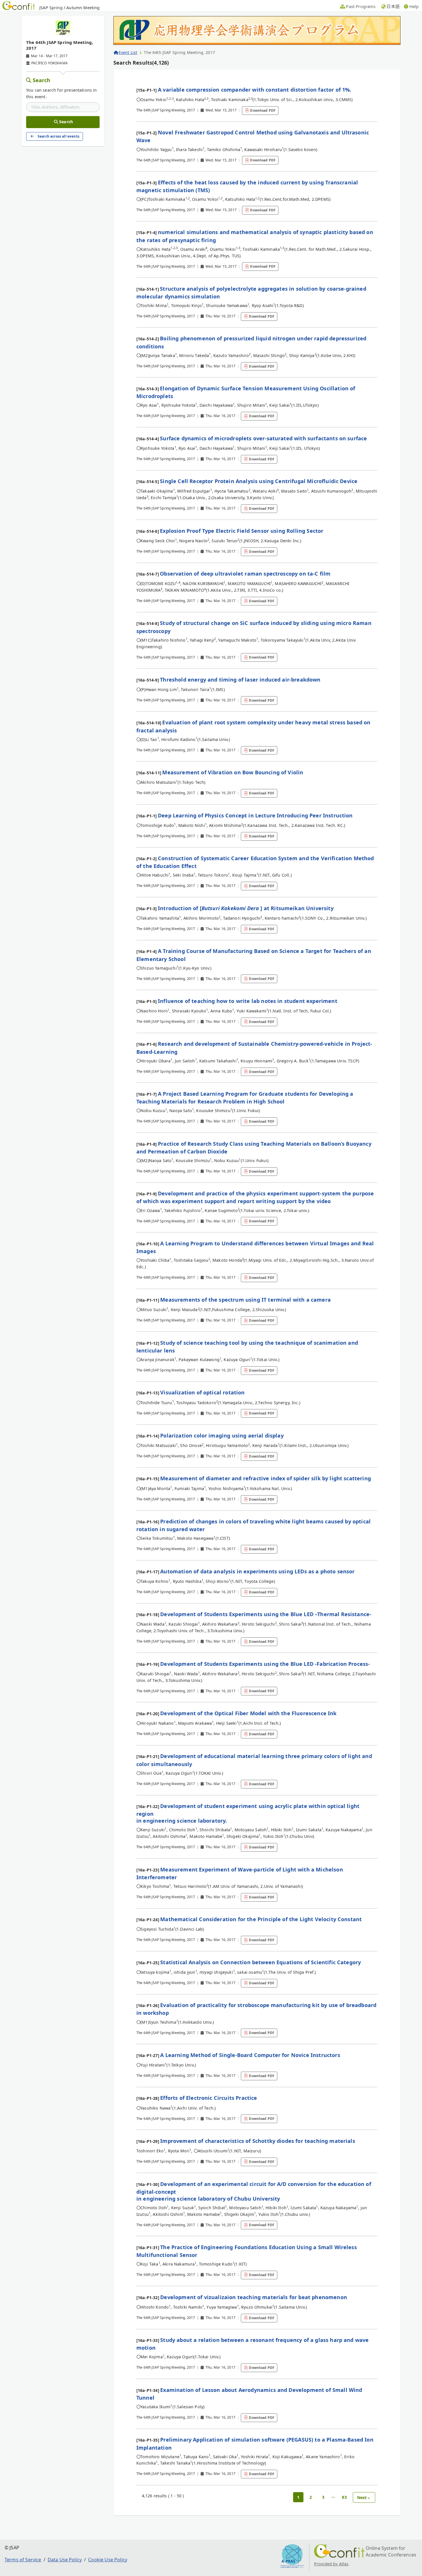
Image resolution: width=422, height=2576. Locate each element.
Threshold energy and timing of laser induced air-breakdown (240, 680)
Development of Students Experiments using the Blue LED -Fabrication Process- (265, 1664)
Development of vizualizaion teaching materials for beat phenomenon (254, 2297)
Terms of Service (23, 2560)
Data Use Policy (65, 2560)
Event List (128, 52)
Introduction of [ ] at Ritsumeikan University (246, 908)
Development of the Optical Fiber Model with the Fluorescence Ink (248, 1713)
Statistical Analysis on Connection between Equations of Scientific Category (261, 1962)
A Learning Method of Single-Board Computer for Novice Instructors (250, 2055)
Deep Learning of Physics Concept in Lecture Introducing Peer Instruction (255, 815)
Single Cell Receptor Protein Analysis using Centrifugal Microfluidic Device (259, 481)
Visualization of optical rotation (202, 1392)
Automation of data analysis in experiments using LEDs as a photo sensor (257, 1571)
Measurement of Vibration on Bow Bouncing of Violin (233, 772)
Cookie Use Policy (108, 2560)
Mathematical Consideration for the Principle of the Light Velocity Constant (261, 1919)
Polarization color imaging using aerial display (222, 1435)
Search (42, 80)
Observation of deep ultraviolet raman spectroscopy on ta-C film (245, 574)
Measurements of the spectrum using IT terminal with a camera (245, 1300)
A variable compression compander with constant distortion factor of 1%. (254, 90)
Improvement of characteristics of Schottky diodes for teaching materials (258, 2141)
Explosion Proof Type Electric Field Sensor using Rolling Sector (242, 531)
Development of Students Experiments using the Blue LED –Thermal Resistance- (266, 1614)
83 (344, 2497)
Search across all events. (59, 136)
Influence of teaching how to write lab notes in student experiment (248, 1001)
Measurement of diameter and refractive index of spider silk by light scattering (266, 1478)
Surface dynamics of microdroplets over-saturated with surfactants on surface (263, 438)
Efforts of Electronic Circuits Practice (209, 2098)
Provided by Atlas (331, 2564)
